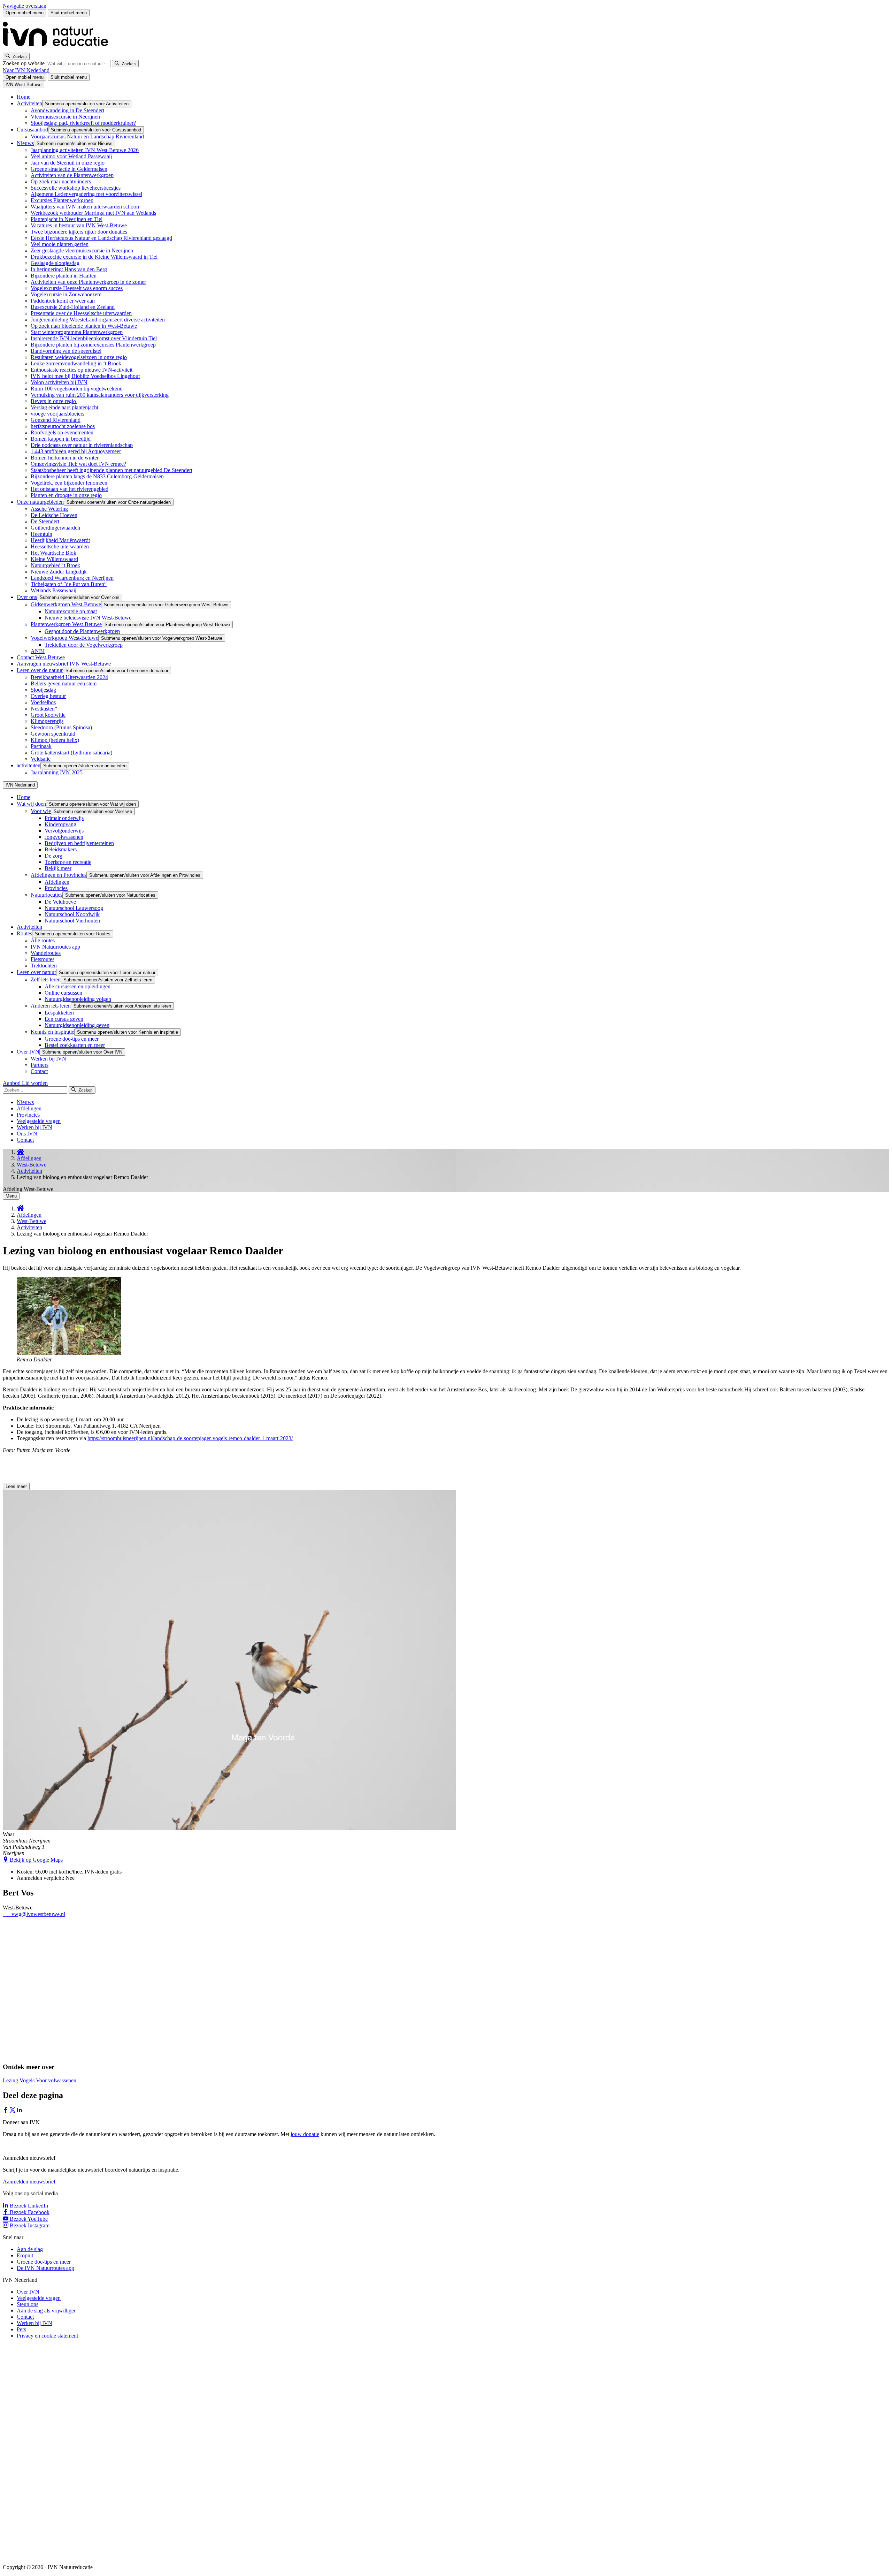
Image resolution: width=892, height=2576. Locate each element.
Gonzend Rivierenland (56, 420)
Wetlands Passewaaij (53, 590)
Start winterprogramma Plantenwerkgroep (77, 332)
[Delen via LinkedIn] (20, 2110)
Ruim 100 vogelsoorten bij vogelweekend (77, 389)
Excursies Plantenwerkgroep (62, 200)
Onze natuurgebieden (40, 502)
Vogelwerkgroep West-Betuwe (64, 638)
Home (24, 97)
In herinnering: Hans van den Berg (69, 269)
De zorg (53, 856)
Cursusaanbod (32, 130)
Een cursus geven (64, 1019)
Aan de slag (30, 2249)
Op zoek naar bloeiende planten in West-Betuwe (84, 326)
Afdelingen (57, 882)
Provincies (56, 888)
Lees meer (16, 1486)
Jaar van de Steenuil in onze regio (68, 163)
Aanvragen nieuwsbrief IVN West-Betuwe (64, 664)
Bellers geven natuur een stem (64, 683)
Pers (21, 2329)
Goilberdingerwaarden (55, 528)
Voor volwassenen (56, 2080)
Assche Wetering (49, 509)
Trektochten (44, 966)
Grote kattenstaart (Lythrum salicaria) (71, 753)
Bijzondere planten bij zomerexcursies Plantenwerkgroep (93, 345)
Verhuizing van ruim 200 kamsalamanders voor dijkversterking (100, 395)
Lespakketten (59, 1013)
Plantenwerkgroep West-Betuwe (66, 624)
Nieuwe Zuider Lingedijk (59, 572)
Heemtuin (41, 534)
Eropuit (25, 2255)
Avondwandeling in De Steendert (67, 110)
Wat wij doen (31, 804)
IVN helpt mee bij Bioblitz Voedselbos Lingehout (85, 376)
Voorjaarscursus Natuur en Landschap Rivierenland (87, 136)
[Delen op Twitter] (13, 2110)
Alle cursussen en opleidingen (78, 986)
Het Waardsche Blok (53, 553)
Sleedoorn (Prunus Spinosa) (61, 727)
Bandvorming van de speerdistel (66, 351)
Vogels (28, 2080)
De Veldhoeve (60, 902)
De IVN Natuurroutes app (45, 2268)
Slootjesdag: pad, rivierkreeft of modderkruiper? (83, 123)
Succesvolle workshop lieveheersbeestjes (76, 188)
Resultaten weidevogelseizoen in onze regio (79, 357)
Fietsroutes (43, 959)
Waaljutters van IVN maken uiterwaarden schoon (85, 207)
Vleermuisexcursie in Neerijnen (65, 117)
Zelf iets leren (46, 979)
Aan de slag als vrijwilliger (46, 2311)
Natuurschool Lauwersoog (74, 908)
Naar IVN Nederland (26, 70)
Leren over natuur (36, 972)
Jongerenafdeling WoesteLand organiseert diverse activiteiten (98, 320)
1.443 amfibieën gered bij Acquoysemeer (76, 451)
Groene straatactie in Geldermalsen (69, 169)
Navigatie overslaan (25, 6)
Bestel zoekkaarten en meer (75, 1045)
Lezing (11, 2080)
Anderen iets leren (51, 1006)
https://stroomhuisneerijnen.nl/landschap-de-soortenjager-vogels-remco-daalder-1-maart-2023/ (190, 1438)
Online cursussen (63, 993)
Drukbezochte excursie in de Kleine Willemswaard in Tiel (94, 257)
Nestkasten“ (44, 709)
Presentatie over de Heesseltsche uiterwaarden (81, 313)
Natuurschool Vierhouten (72, 921)
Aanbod (12, 1083)
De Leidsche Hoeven (54, 515)
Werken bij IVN (48, 1059)
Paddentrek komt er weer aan (63, 301)
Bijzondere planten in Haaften (64, 276)
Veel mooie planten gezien (60, 244)
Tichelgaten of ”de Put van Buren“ (69, 584)
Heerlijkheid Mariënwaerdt (60, 540)
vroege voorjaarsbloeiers (57, 414)
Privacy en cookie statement (47, 2336)
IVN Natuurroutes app (55, 947)
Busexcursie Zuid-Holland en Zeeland (73, 307)
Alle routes (43, 940)
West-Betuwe (32, 1165)
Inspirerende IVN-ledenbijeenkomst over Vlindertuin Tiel (94, 338)
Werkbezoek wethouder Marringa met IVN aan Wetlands (93, 213)
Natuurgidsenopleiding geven (77, 1025)
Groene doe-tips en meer (72, 1039)
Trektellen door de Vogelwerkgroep (84, 645)
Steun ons (28, 2304)
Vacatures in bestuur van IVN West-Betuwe (79, 225)
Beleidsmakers (61, 849)
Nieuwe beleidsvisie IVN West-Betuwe (88, 618)
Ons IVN (27, 1134)
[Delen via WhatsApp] (27, 2110)
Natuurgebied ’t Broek (55, 565)
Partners (40, 1065)
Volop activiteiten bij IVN (59, 382)
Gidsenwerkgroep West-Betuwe (66, 604)
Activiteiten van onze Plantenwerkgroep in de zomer (88, 282)
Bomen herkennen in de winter (65, 458)
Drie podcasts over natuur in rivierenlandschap (82, 445)
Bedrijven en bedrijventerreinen (79, 843)
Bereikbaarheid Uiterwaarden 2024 (69, 677)
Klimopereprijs (47, 721)
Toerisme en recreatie (68, 862)
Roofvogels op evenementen (62, 432)
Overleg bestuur (48, 696)
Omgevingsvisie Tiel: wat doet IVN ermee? (78, 464)
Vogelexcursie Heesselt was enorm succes (77, 288)
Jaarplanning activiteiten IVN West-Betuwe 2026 (85, 150)
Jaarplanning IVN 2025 (57, 772)
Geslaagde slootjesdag (55, 263)
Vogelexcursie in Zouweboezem (66, 294)
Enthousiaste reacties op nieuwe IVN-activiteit (82, 370)
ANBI (38, 651)
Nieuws (25, 143)
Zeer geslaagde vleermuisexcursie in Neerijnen (82, 250)
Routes (24, 933)
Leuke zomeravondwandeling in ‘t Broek (76, 363)
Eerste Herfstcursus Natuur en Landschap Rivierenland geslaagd (101, 238)
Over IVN (28, 1052)
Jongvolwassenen (64, 837)
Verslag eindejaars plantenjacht (64, 407)
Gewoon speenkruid (53, 734)
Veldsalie (41, 759)
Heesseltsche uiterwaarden (60, 546)
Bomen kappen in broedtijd (61, 439)
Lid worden (35, 1083)
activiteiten (29, 765)
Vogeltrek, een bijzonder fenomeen (69, 483)
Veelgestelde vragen (39, 1121)
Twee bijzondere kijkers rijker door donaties (79, 232)
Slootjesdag (43, 690)
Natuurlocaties (47, 895)
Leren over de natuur (40, 670)
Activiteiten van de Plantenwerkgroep (72, 175)
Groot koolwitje (48, 715)
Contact (39, 1071)
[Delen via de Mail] (34, 2110)
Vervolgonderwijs (64, 831)
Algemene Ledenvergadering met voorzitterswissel (86, 194)
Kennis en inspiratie (52, 1032)
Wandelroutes (46, 953)
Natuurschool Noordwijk (72, 914)
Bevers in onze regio (54, 401)
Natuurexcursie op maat (71, 611)
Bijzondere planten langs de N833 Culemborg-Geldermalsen (97, 476)
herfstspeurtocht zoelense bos (63, 426)
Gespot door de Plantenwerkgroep (82, 631)
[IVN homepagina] (59, 49)
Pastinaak (41, 746)
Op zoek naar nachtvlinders (61, 181)
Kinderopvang (60, 824)
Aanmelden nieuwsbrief (29, 2182)
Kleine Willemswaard (54, 559)
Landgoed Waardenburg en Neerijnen (72, 578)
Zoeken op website (24, 63)
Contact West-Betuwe (41, 657)
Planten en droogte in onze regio (66, 495)
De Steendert (45, 521)
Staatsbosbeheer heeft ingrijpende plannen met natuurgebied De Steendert (111, 470)
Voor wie (41, 811)
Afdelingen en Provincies (59, 875)
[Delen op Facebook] (6, 2110)
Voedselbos (43, 702)
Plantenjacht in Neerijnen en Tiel (67, 219)
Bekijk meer (58, 868)
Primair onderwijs (64, 818)
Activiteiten (29, 103)
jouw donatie (305, 2134)
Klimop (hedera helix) (55, 740)
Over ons (27, 597)
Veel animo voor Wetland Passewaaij (71, 156)
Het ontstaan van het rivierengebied (70, 489)
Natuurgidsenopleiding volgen (78, 999)
